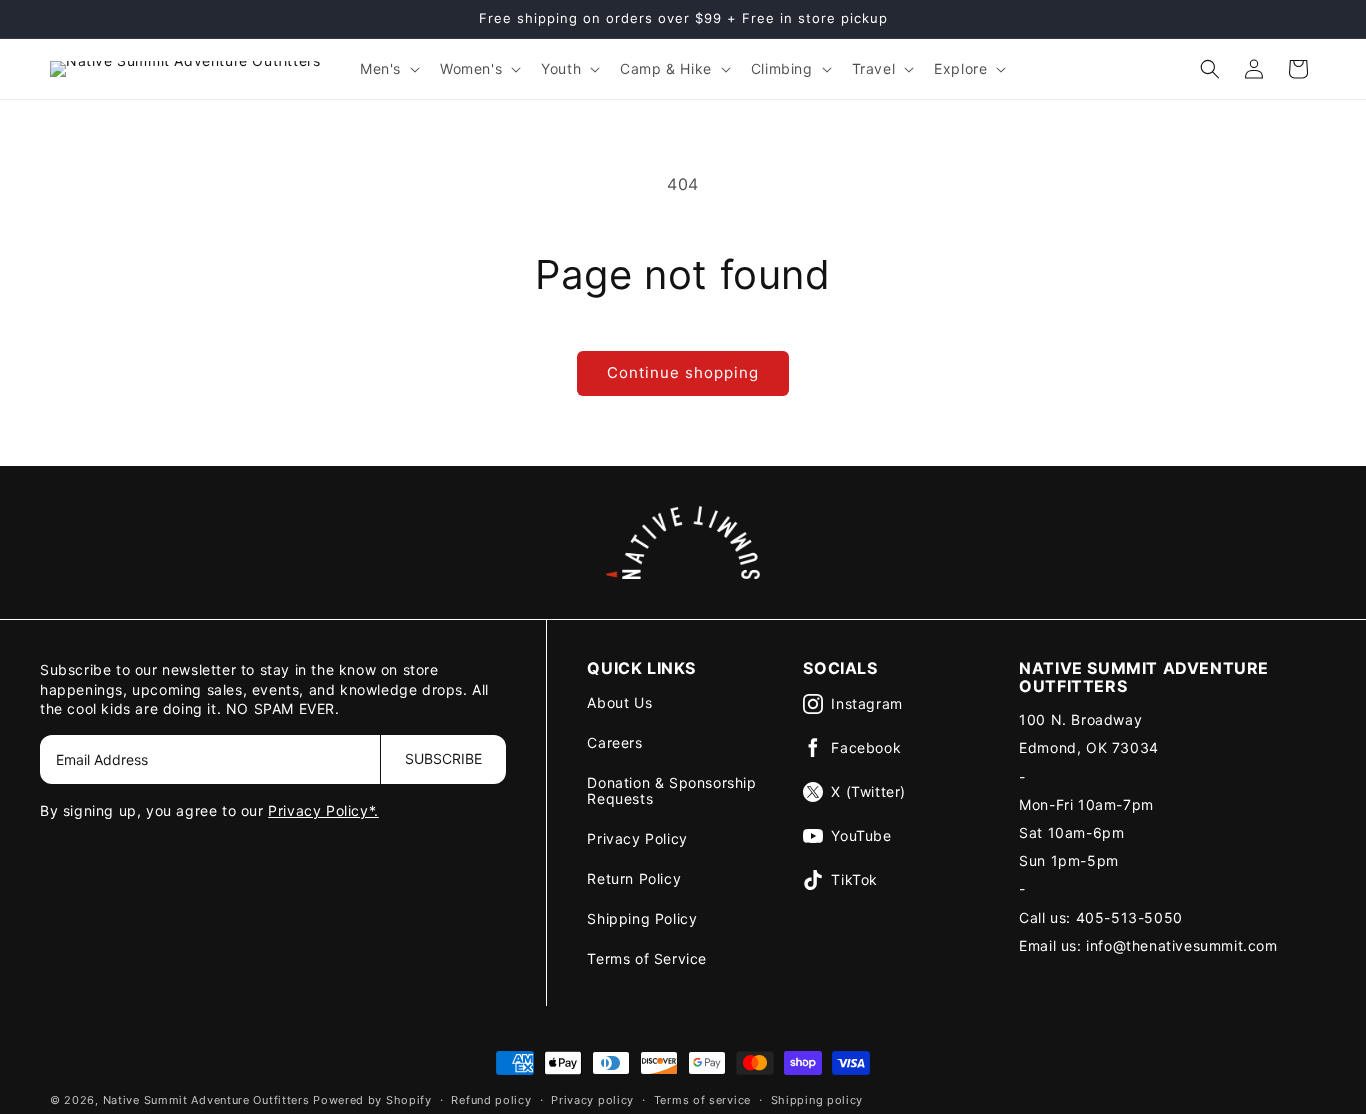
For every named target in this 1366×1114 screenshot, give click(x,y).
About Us (619, 702)
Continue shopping (683, 372)
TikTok (854, 879)
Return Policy (634, 878)
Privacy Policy (637, 838)
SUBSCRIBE (443, 758)
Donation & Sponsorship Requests (671, 790)
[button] (388, 69)
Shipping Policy (642, 918)
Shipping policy (817, 1099)
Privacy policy (592, 1099)
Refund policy (491, 1099)
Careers (614, 742)
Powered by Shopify (372, 1100)
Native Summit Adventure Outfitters (206, 1100)
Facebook (866, 747)
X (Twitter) (868, 791)
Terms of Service (647, 958)
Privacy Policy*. (323, 810)
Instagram (866, 703)
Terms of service (702, 1099)
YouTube (861, 835)
